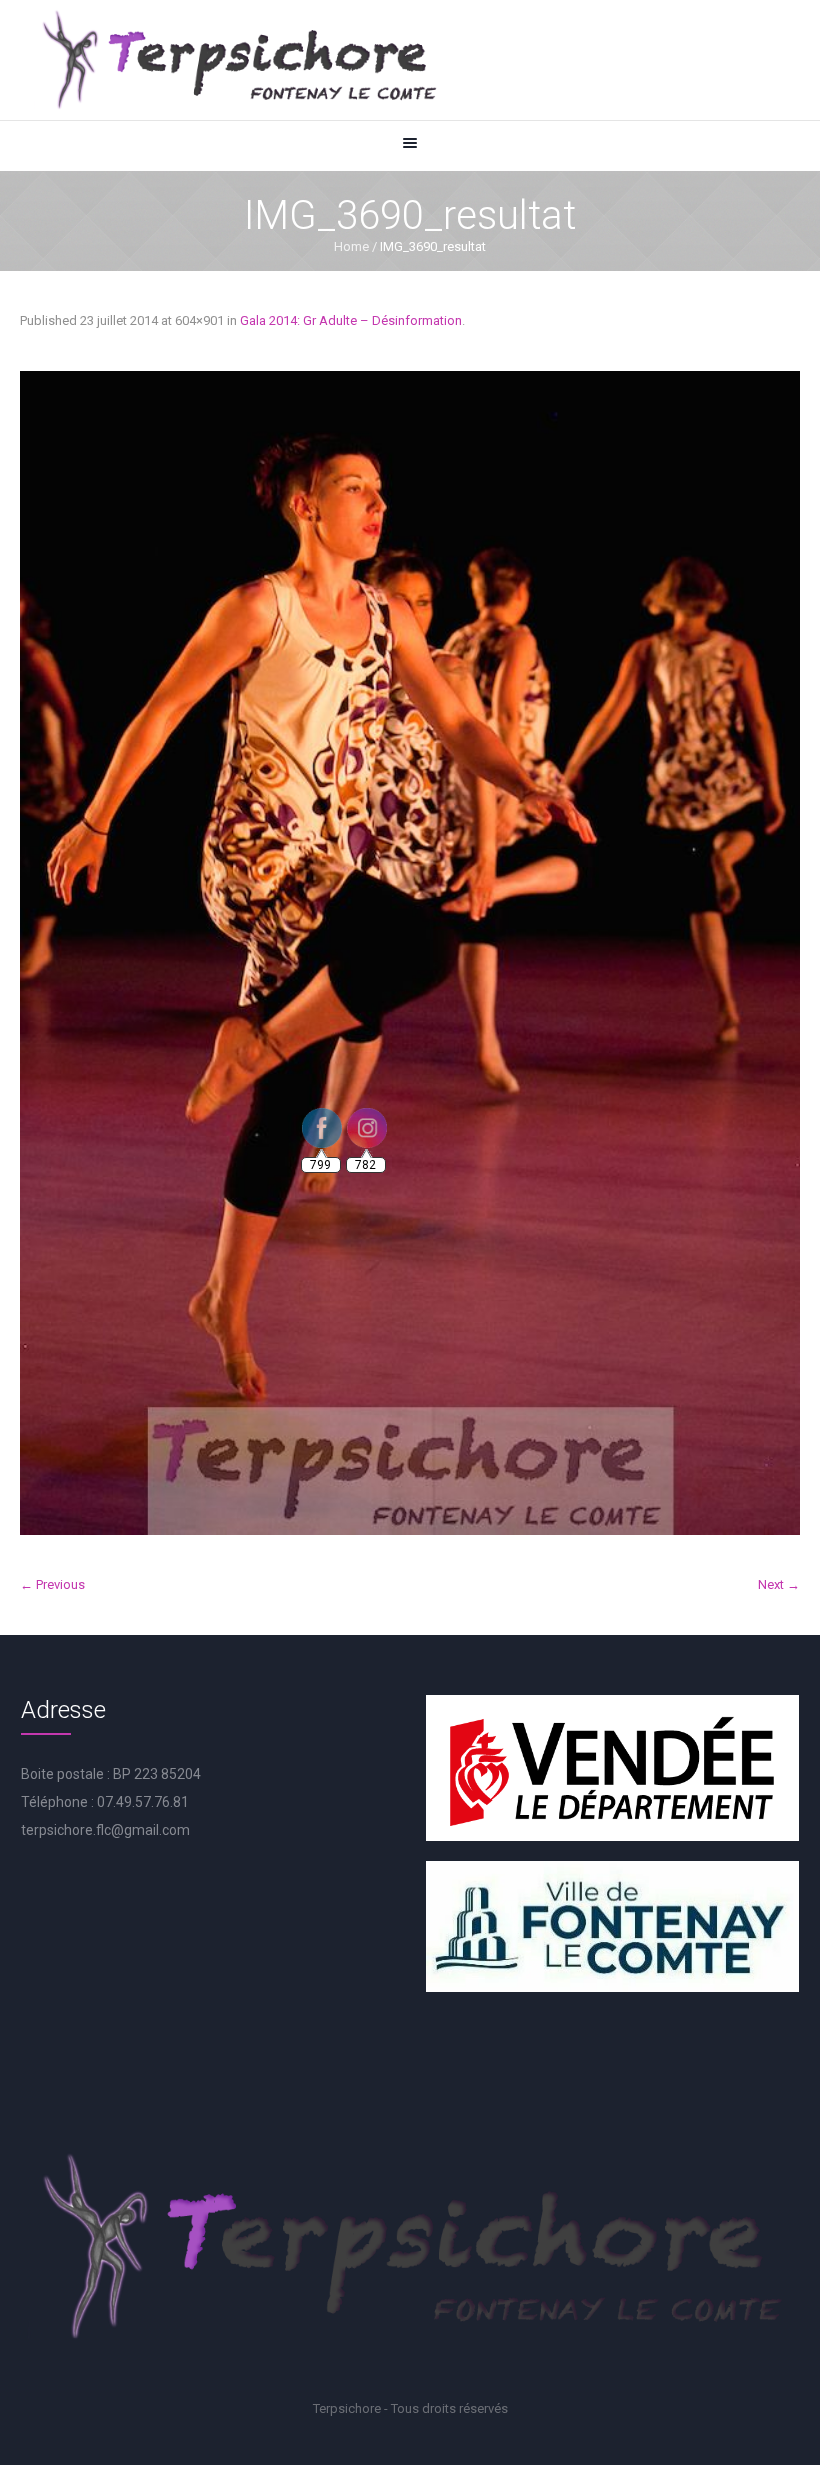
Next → (779, 1584)
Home (351, 246)
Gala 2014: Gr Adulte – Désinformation (351, 320)
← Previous (52, 1584)
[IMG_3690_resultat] (410, 953)
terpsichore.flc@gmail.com (105, 1830)
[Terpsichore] (238, 60)
